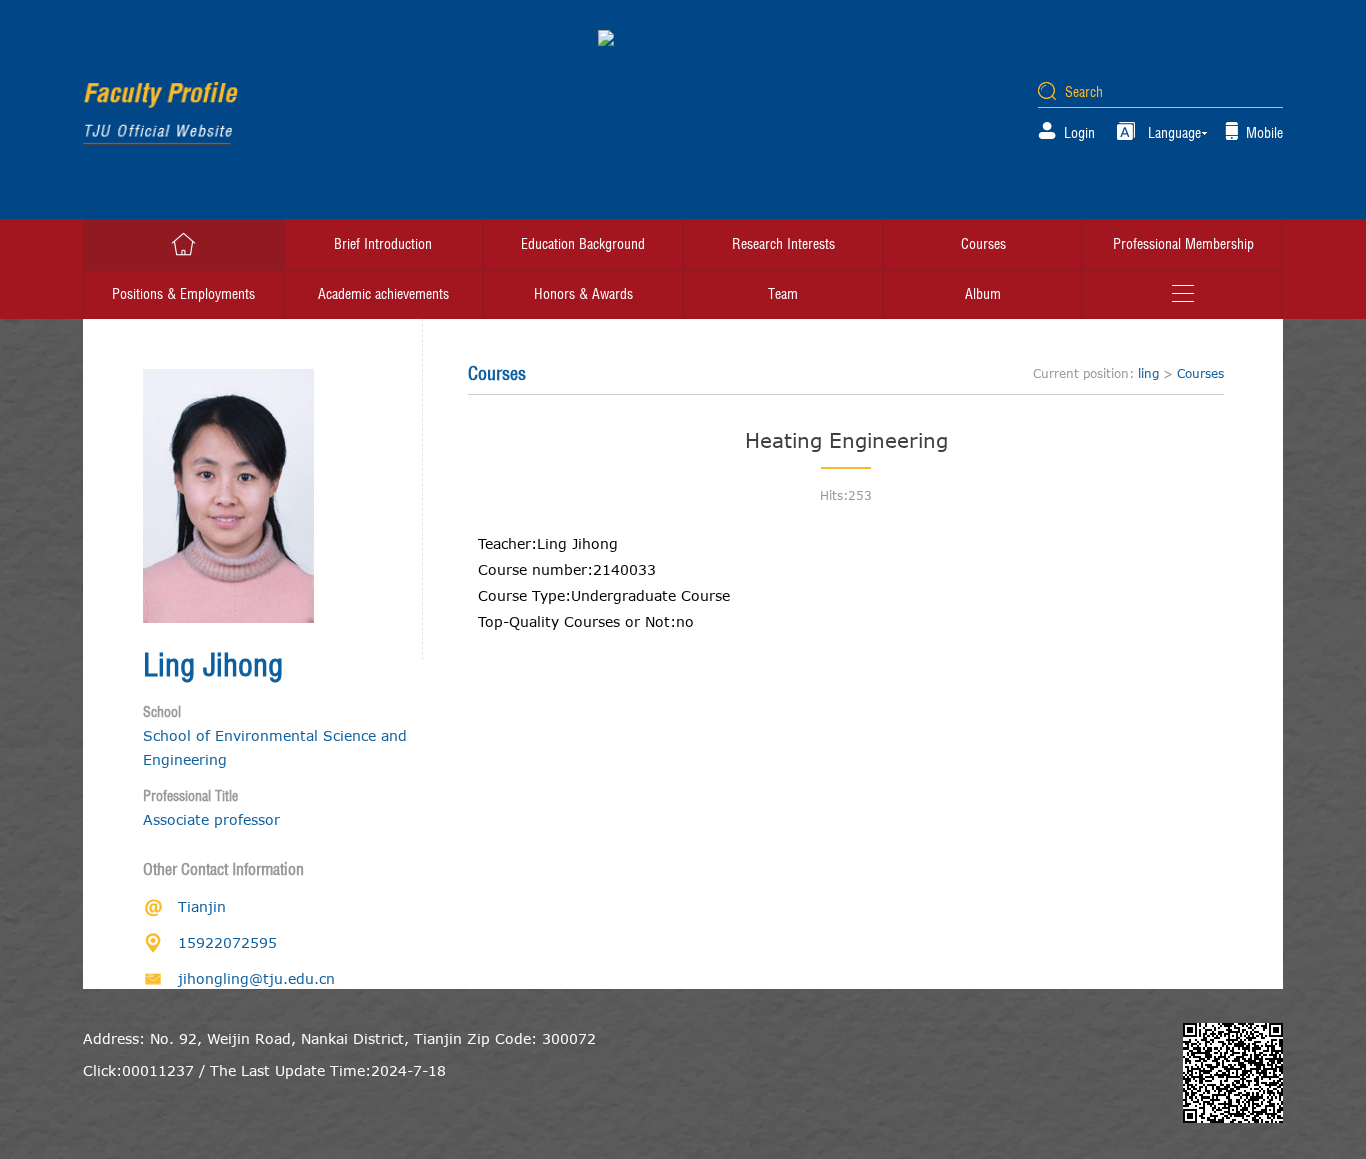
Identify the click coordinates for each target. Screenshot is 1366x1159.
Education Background (583, 244)
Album (983, 294)
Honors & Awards (583, 294)
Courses (983, 244)
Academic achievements (383, 294)
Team (783, 294)
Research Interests (783, 244)
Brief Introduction (383, 244)
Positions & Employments (183, 294)
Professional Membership (1183, 244)
